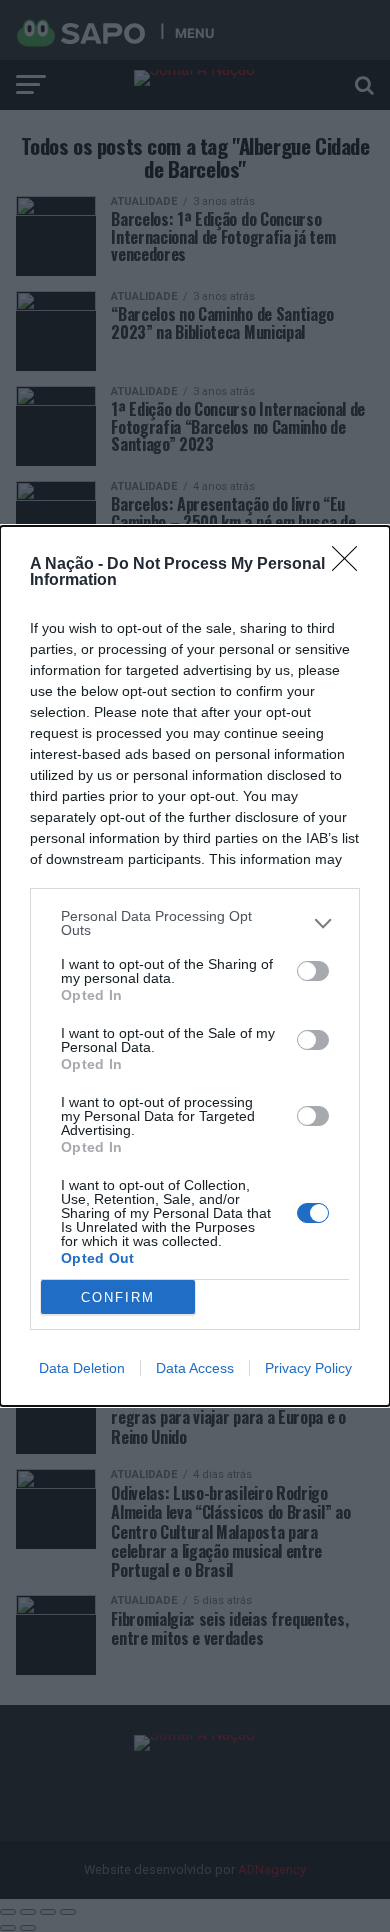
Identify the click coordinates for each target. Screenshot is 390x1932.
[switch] (313, 971)
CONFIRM (118, 1297)
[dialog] (195, 966)
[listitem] (195, 923)
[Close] (351, 565)
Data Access (195, 1368)
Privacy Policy (308, 1368)
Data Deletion (82, 1368)
